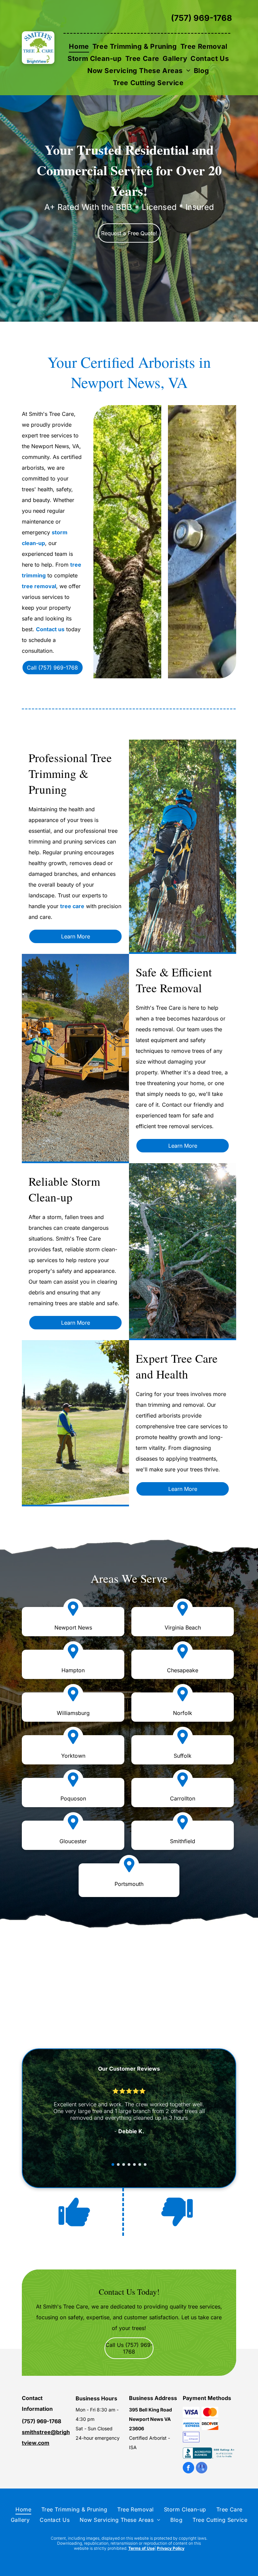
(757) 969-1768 (202, 18)
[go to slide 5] (134, 2164)
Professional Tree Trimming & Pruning (70, 773)
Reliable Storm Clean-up (64, 1189)
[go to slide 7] (145, 2164)
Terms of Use (141, 2548)
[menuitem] (79, 46)
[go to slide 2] (118, 2164)
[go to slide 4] (129, 2164)
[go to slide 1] (113, 2164)
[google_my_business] (202, 2468)
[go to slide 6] (140, 2164)
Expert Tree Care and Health (177, 1366)
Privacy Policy (171, 2548)
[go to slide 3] (124, 2164)
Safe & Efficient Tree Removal (174, 980)
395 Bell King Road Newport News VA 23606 (150, 2419)
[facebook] (188, 2468)
